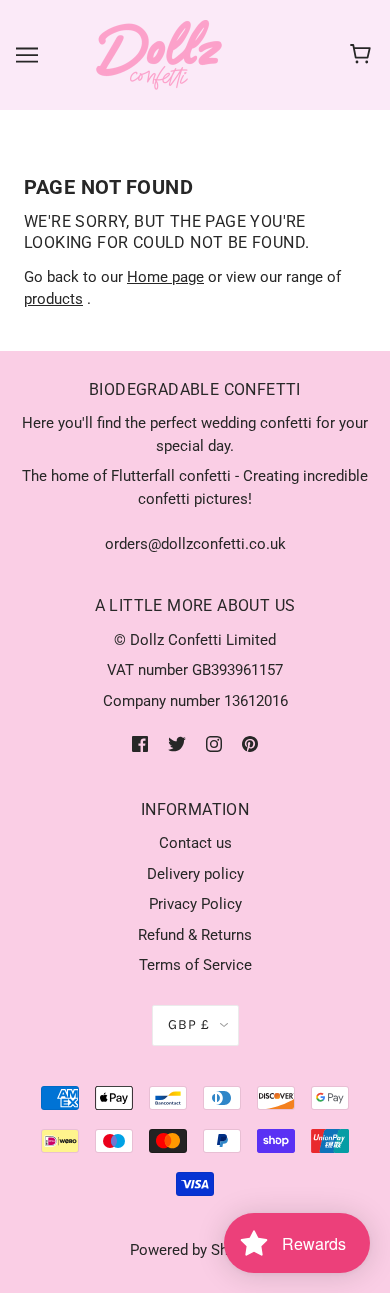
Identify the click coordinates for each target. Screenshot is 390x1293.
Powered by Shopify (195, 1250)
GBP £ (189, 1024)
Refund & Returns (195, 935)
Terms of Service (195, 965)
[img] (140, 743)
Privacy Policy (195, 904)
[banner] (159, 54)
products (53, 299)
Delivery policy (195, 874)
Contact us (195, 843)
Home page (165, 277)
